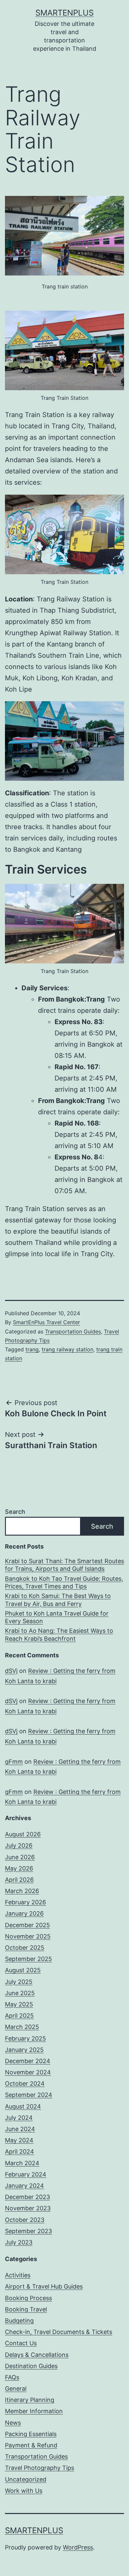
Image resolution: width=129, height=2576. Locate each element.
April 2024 (20, 2151)
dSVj (11, 1671)
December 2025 (27, 1925)
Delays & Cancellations (37, 2355)
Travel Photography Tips (40, 2468)
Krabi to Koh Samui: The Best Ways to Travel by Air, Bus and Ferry (58, 1600)
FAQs (12, 2377)
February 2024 (26, 2174)
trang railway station (67, 1349)
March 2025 (22, 2027)
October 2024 (25, 2084)
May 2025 (19, 2004)
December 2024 (28, 2061)
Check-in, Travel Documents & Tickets (59, 2332)
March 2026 (22, 1891)
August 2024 (23, 2106)
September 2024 (29, 2095)
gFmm (14, 1762)
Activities (18, 2275)
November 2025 (28, 1936)
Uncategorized (26, 2479)
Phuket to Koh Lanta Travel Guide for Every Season (57, 1617)
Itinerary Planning (30, 2400)
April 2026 (19, 1880)
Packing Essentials (31, 2434)
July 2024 (19, 2118)
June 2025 (20, 1993)
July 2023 (19, 2242)
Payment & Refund (31, 2445)
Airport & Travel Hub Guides (44, 2286)
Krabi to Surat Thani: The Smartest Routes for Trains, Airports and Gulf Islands (64, 1565)
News (13, 2423)
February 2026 (25, 1902)
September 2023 (28, 2231)
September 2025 (28, 1959)
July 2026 (19, 1845)
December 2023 (27, 2197)
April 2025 (19, 2016)
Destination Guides (31, 2366)
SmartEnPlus (64, 13)
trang (32, 1349)
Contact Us (21, 2343)
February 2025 (25, 2038)
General (16, 2389)
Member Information (34, 2411)
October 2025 (25, 1948)
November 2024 (28, 2072)
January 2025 (24, 2050)
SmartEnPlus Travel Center (46, 1322)
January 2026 (24, 1913)
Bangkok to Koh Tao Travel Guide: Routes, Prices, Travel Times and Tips (64, 1582)
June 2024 (20, 2129)
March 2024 (22, 2163)
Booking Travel (26, 2309)
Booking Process (28, 2298)
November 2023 (28, 2208)
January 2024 (24, 2186)
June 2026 (20, 1857)
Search (15, 1512)
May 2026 (19, 1868)
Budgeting (19, 2321)
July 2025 (19, 1982)
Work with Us (24, 2491)
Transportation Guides (73, 1331)
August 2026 (23, 1834)
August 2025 (23, 1970)
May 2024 (19, 2140)
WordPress (78, 2547)
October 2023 (25, 2220)
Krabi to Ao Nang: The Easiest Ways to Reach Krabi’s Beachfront (59, 1634)
